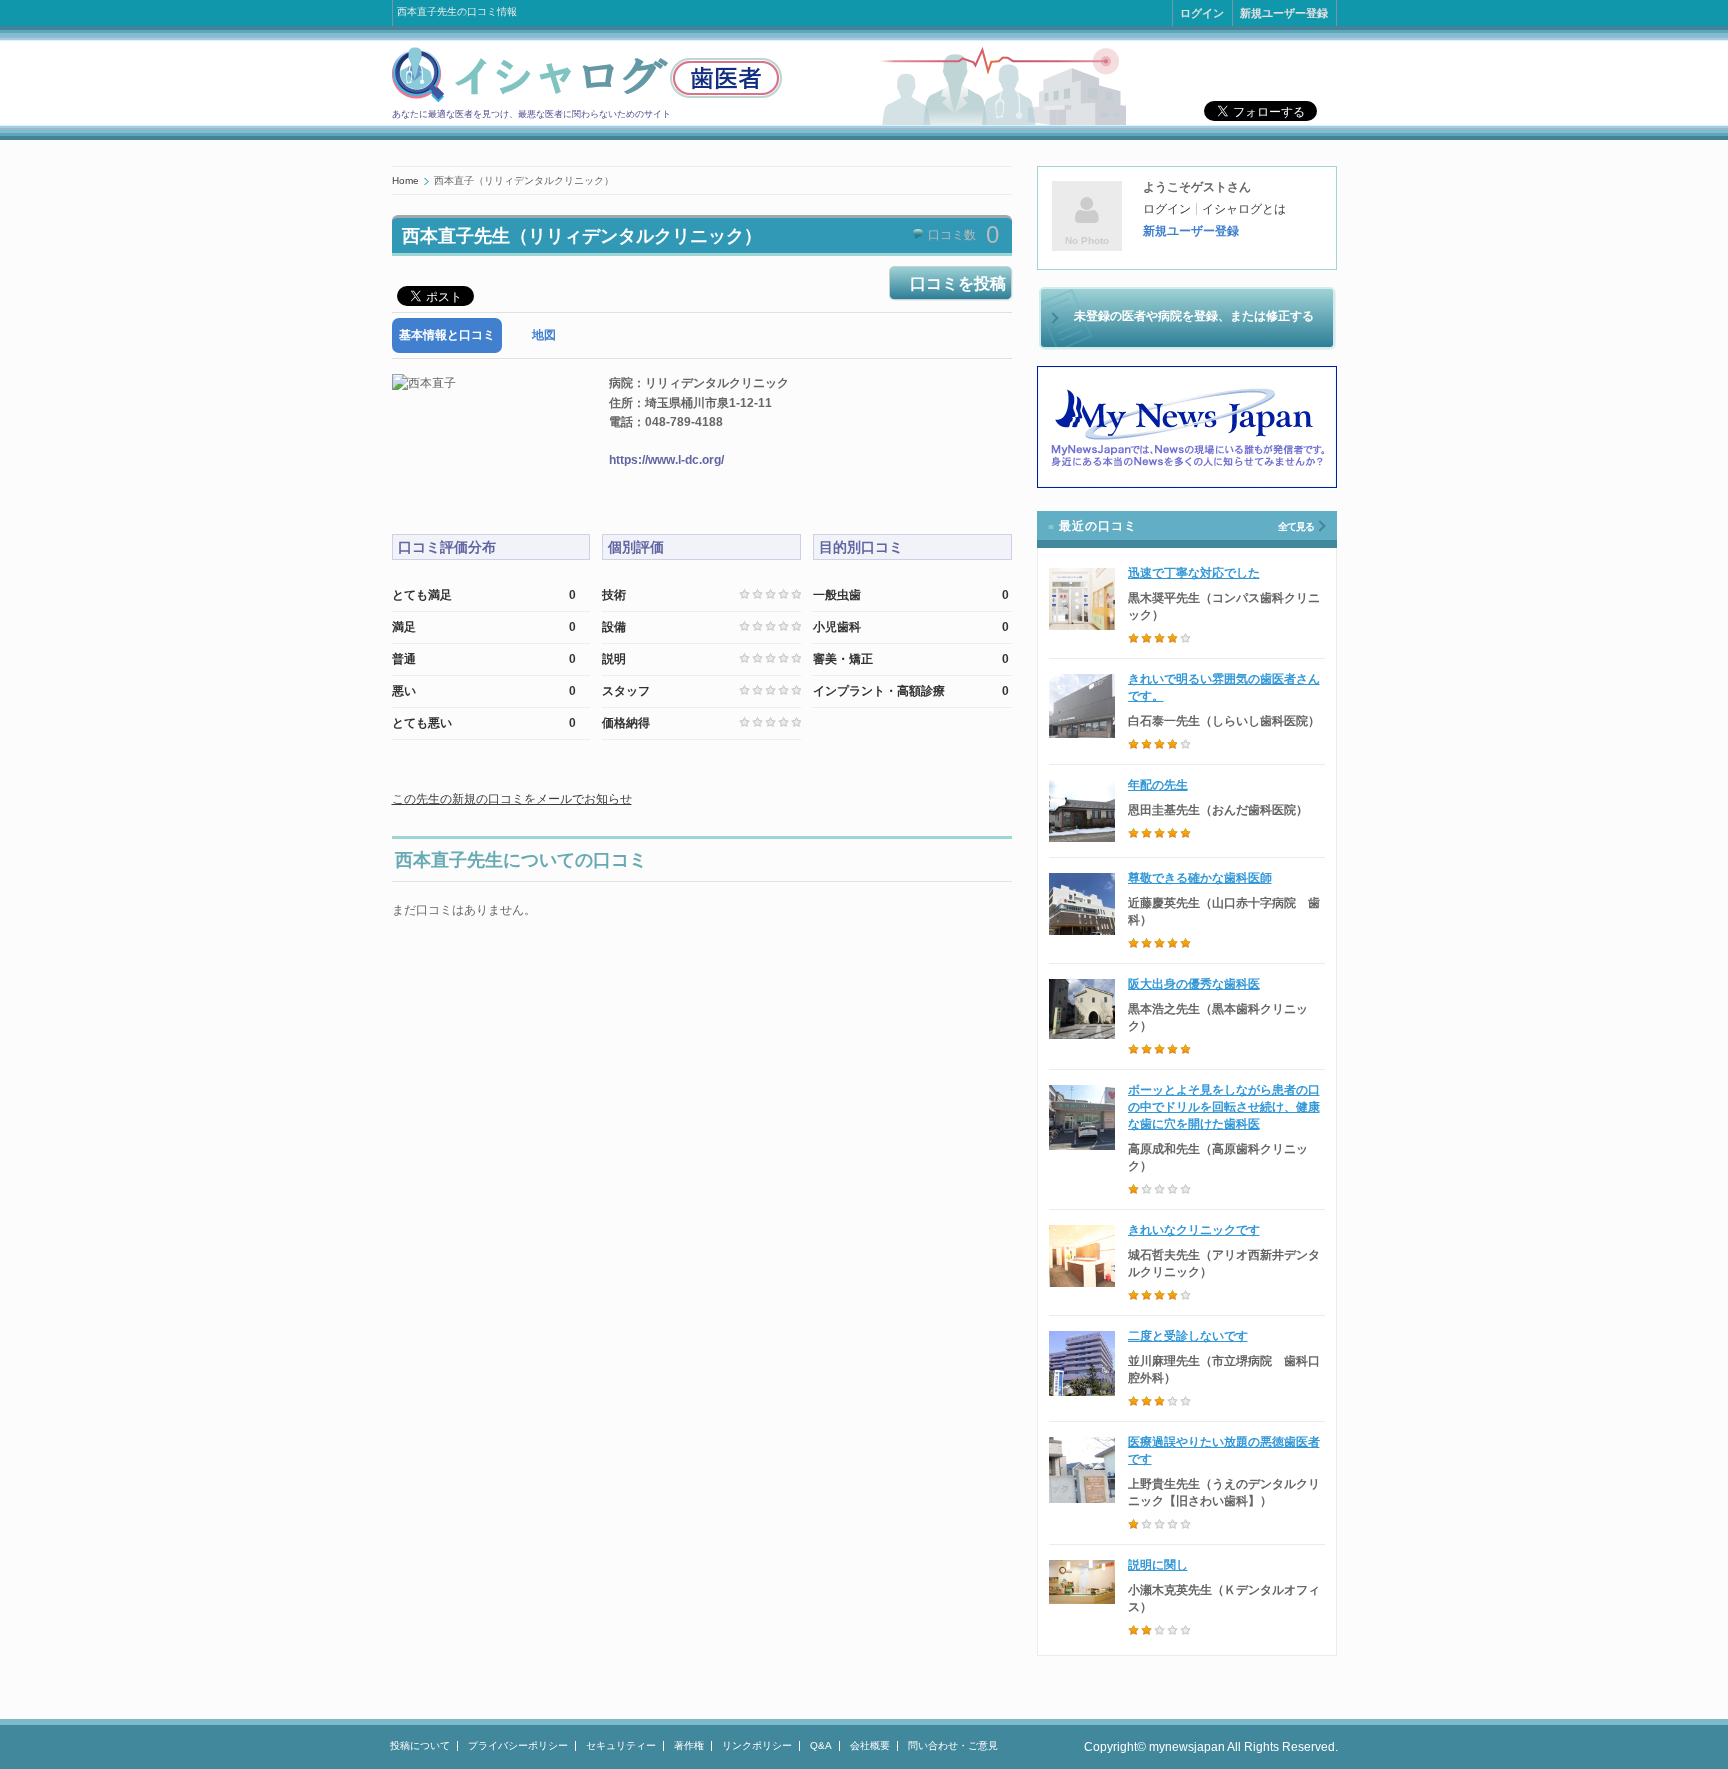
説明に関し (1158, 1565)
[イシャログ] (587, 99)
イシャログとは (1244, 209)
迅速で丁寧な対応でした (1194, 573)
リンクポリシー (757, 1745)
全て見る (1296, 526)
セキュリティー (621, 1745)
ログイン (1202, 13)
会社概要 (870, 1745)
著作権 (689, 1745)
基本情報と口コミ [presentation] (447, 335)
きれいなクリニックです (1194, 1230)
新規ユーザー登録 (1284, 13)
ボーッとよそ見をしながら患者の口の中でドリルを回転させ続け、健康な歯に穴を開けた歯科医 (1224, 1107)
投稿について (420, 1745)
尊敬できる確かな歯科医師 (1200, 878)
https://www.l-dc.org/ (666, 460)
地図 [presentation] (544, 335)
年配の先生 (1158, 785)
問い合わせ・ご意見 (953, 1745)
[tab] (447, 335)
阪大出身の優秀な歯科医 (1194, 984)
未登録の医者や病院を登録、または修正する (1194, 316)
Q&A (821, 1745)
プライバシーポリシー (518, 1745)
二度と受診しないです (1188, 1336)
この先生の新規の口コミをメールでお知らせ (512, 799)
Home (405, 180)
